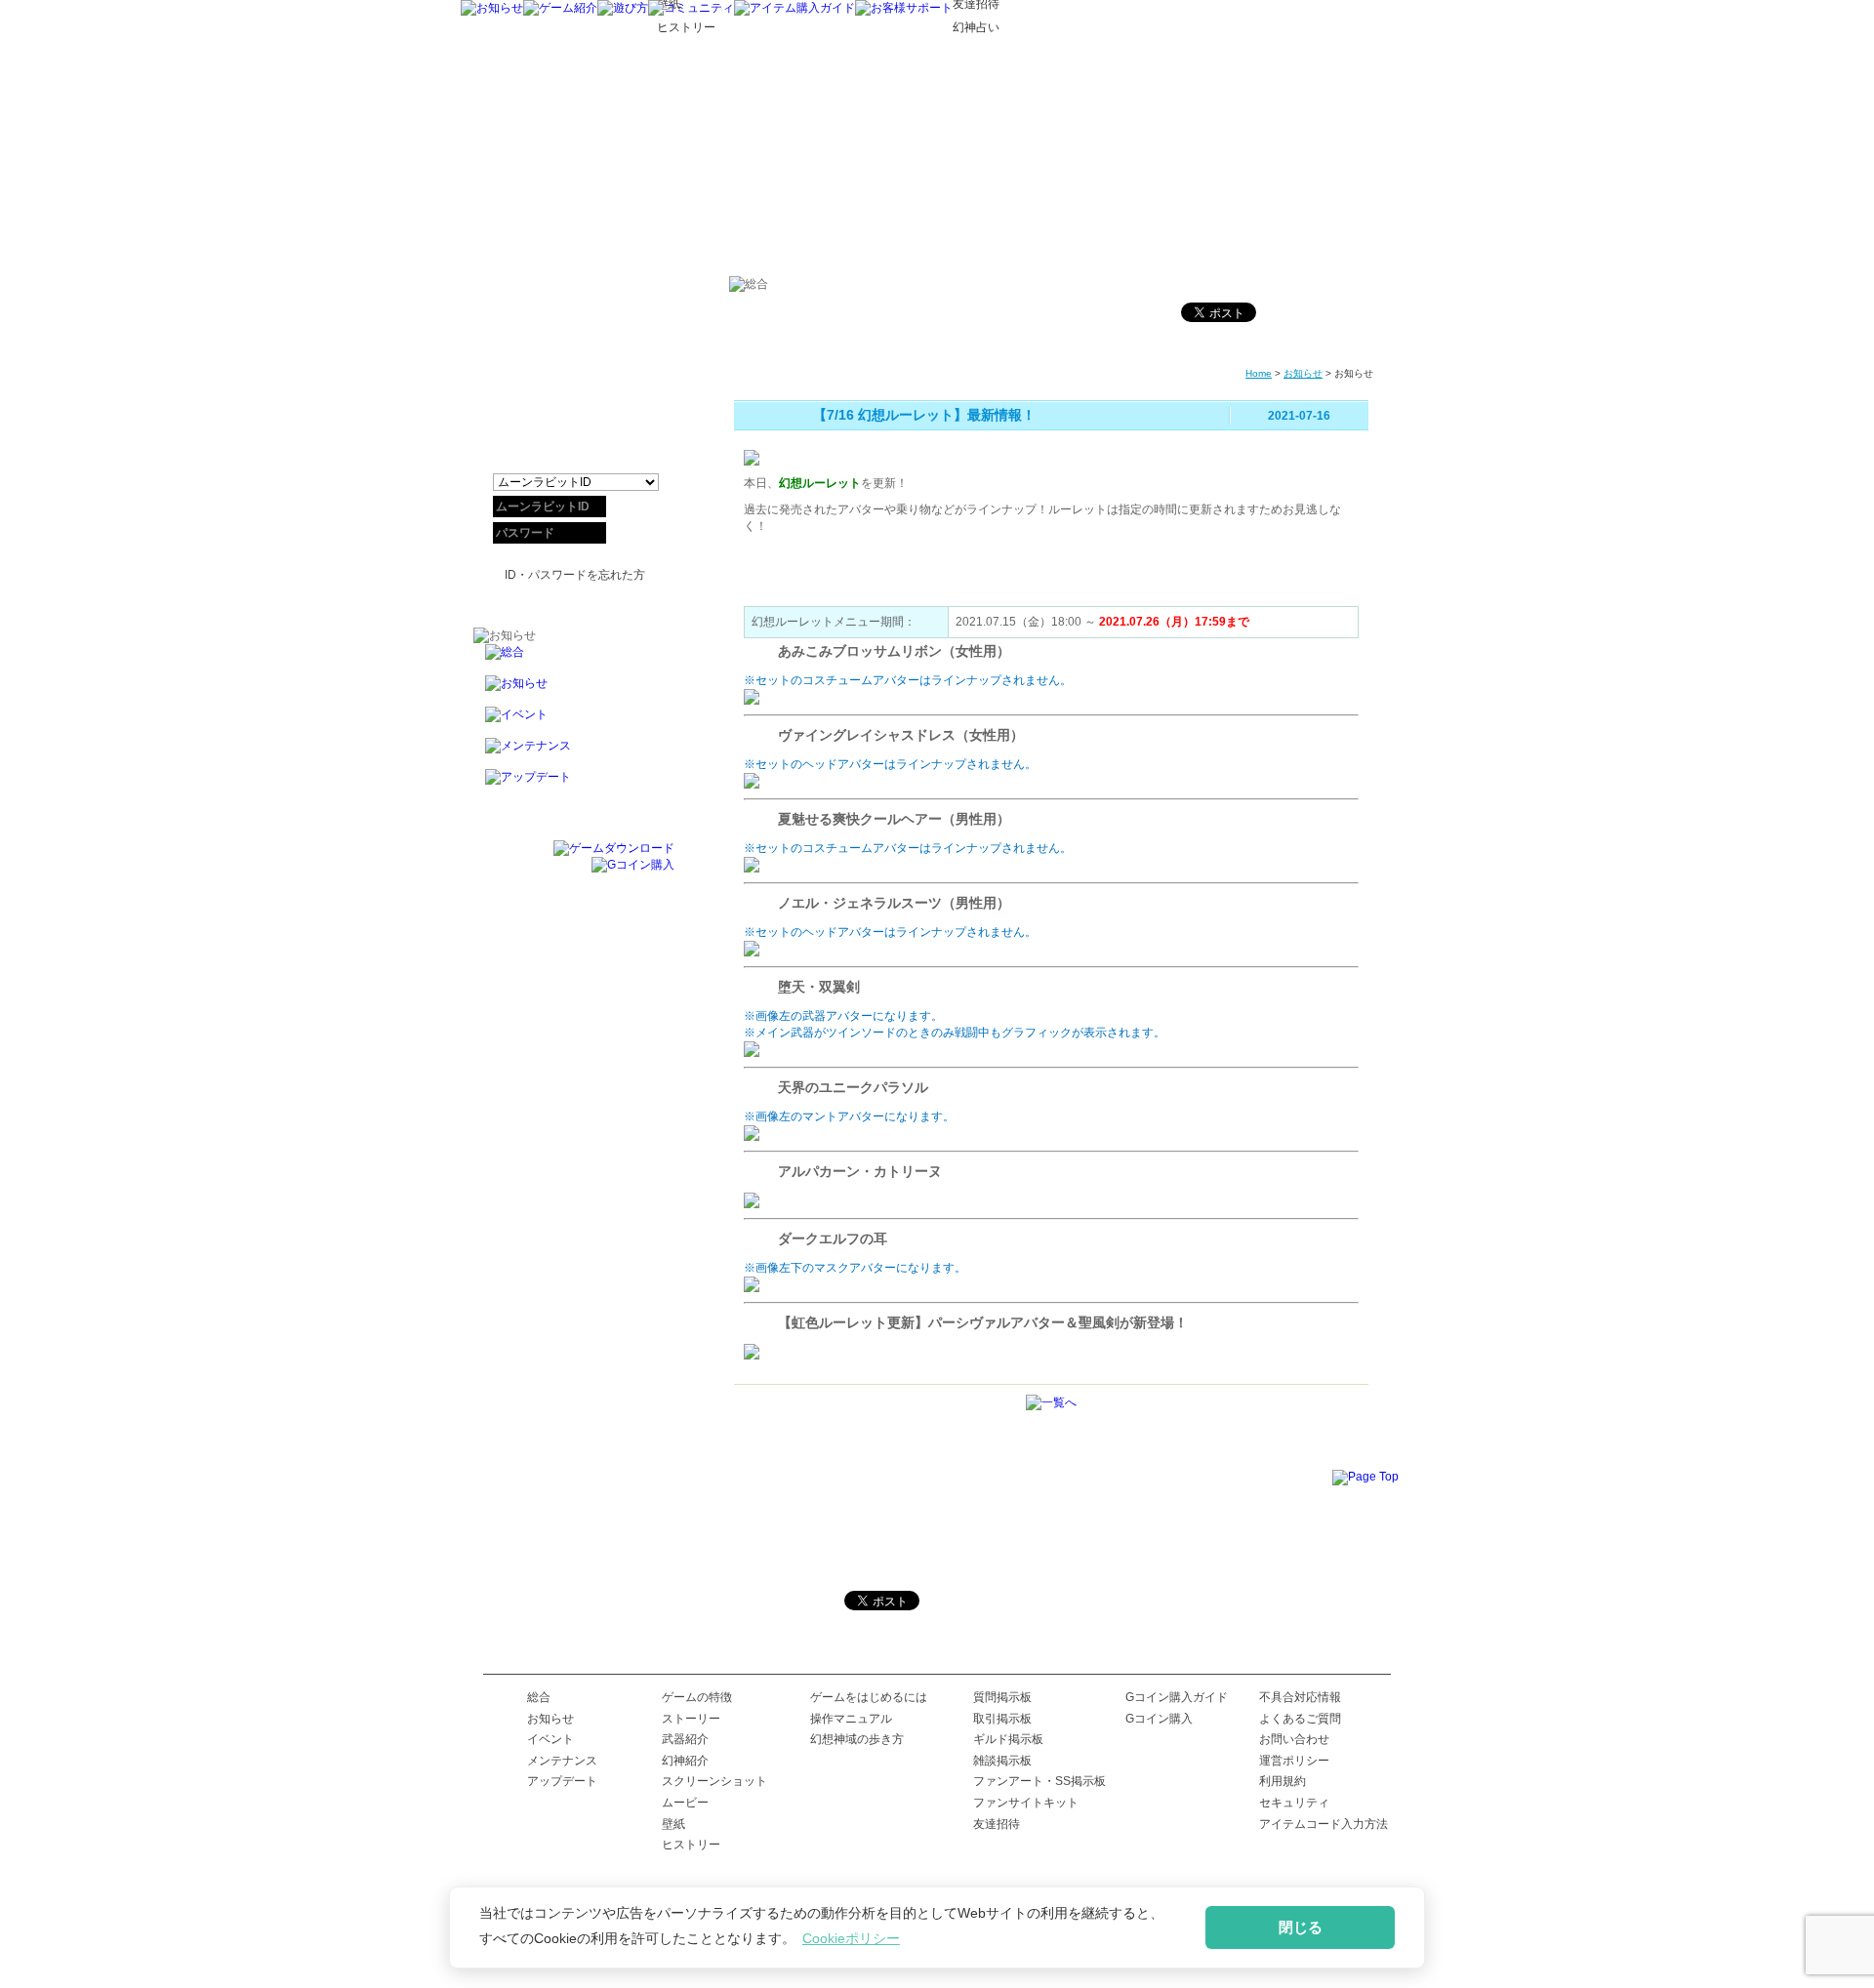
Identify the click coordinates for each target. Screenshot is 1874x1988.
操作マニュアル (851, 1719)
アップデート (562, 1781)
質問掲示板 (1002, 1697)
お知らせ (1303, 373)
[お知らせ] (492, 8)
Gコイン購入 (1159, 1719)
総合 (539, 1697)
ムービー (685, 1803)
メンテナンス (562, 1761)
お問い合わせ (1294, 1739)
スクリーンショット (714, 1781)
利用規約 (1283, 1781)
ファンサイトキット (1026, 1803)
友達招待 (997, 1824)
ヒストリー (691, 1845)
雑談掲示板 (1002, 1761)
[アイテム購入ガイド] (794, 8)
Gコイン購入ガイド (1177, 1697)
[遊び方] (623, 8)
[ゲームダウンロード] (614, 848)
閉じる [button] (1301, 1927)
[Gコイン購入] (633, 865)
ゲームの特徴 (697, 1697)
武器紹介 (685, 1739)
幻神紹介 (685, 1761)
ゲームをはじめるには (869, 1697)
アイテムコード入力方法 (1324, 1824)
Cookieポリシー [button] (851, 1938)
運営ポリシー (1294, 1761)
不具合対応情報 (1300, 1697)
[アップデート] (574, 785)
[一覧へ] (1051, 1402)
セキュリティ (1294, 1803)
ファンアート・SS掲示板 (1039, 1781)
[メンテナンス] (574, 753)
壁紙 (673, 1824)
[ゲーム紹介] (560, 8)
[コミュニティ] (691, 8)
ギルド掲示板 (1008, 1739)
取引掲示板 (1002, 1719)
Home (1259, 373)
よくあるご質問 (1300, 1719)
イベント (550, 1739)
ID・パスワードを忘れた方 (575, 575)
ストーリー (691, 1719)
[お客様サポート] (904, 8)
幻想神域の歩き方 (857, 1739)
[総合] (574, 660)
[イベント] (574, 722)
